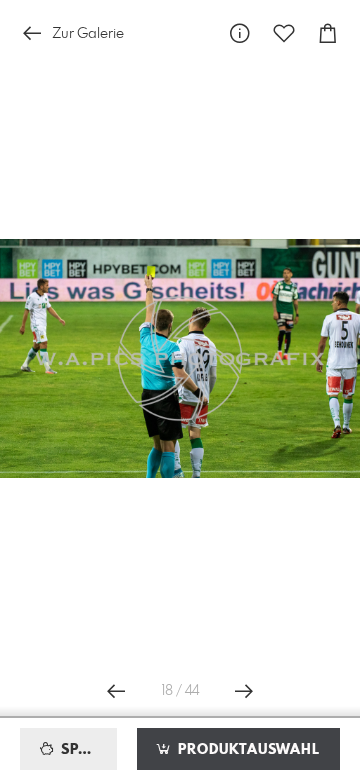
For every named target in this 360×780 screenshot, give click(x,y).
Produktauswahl (246, 750)
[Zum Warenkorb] (328, 33)
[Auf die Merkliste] (284, 33)
